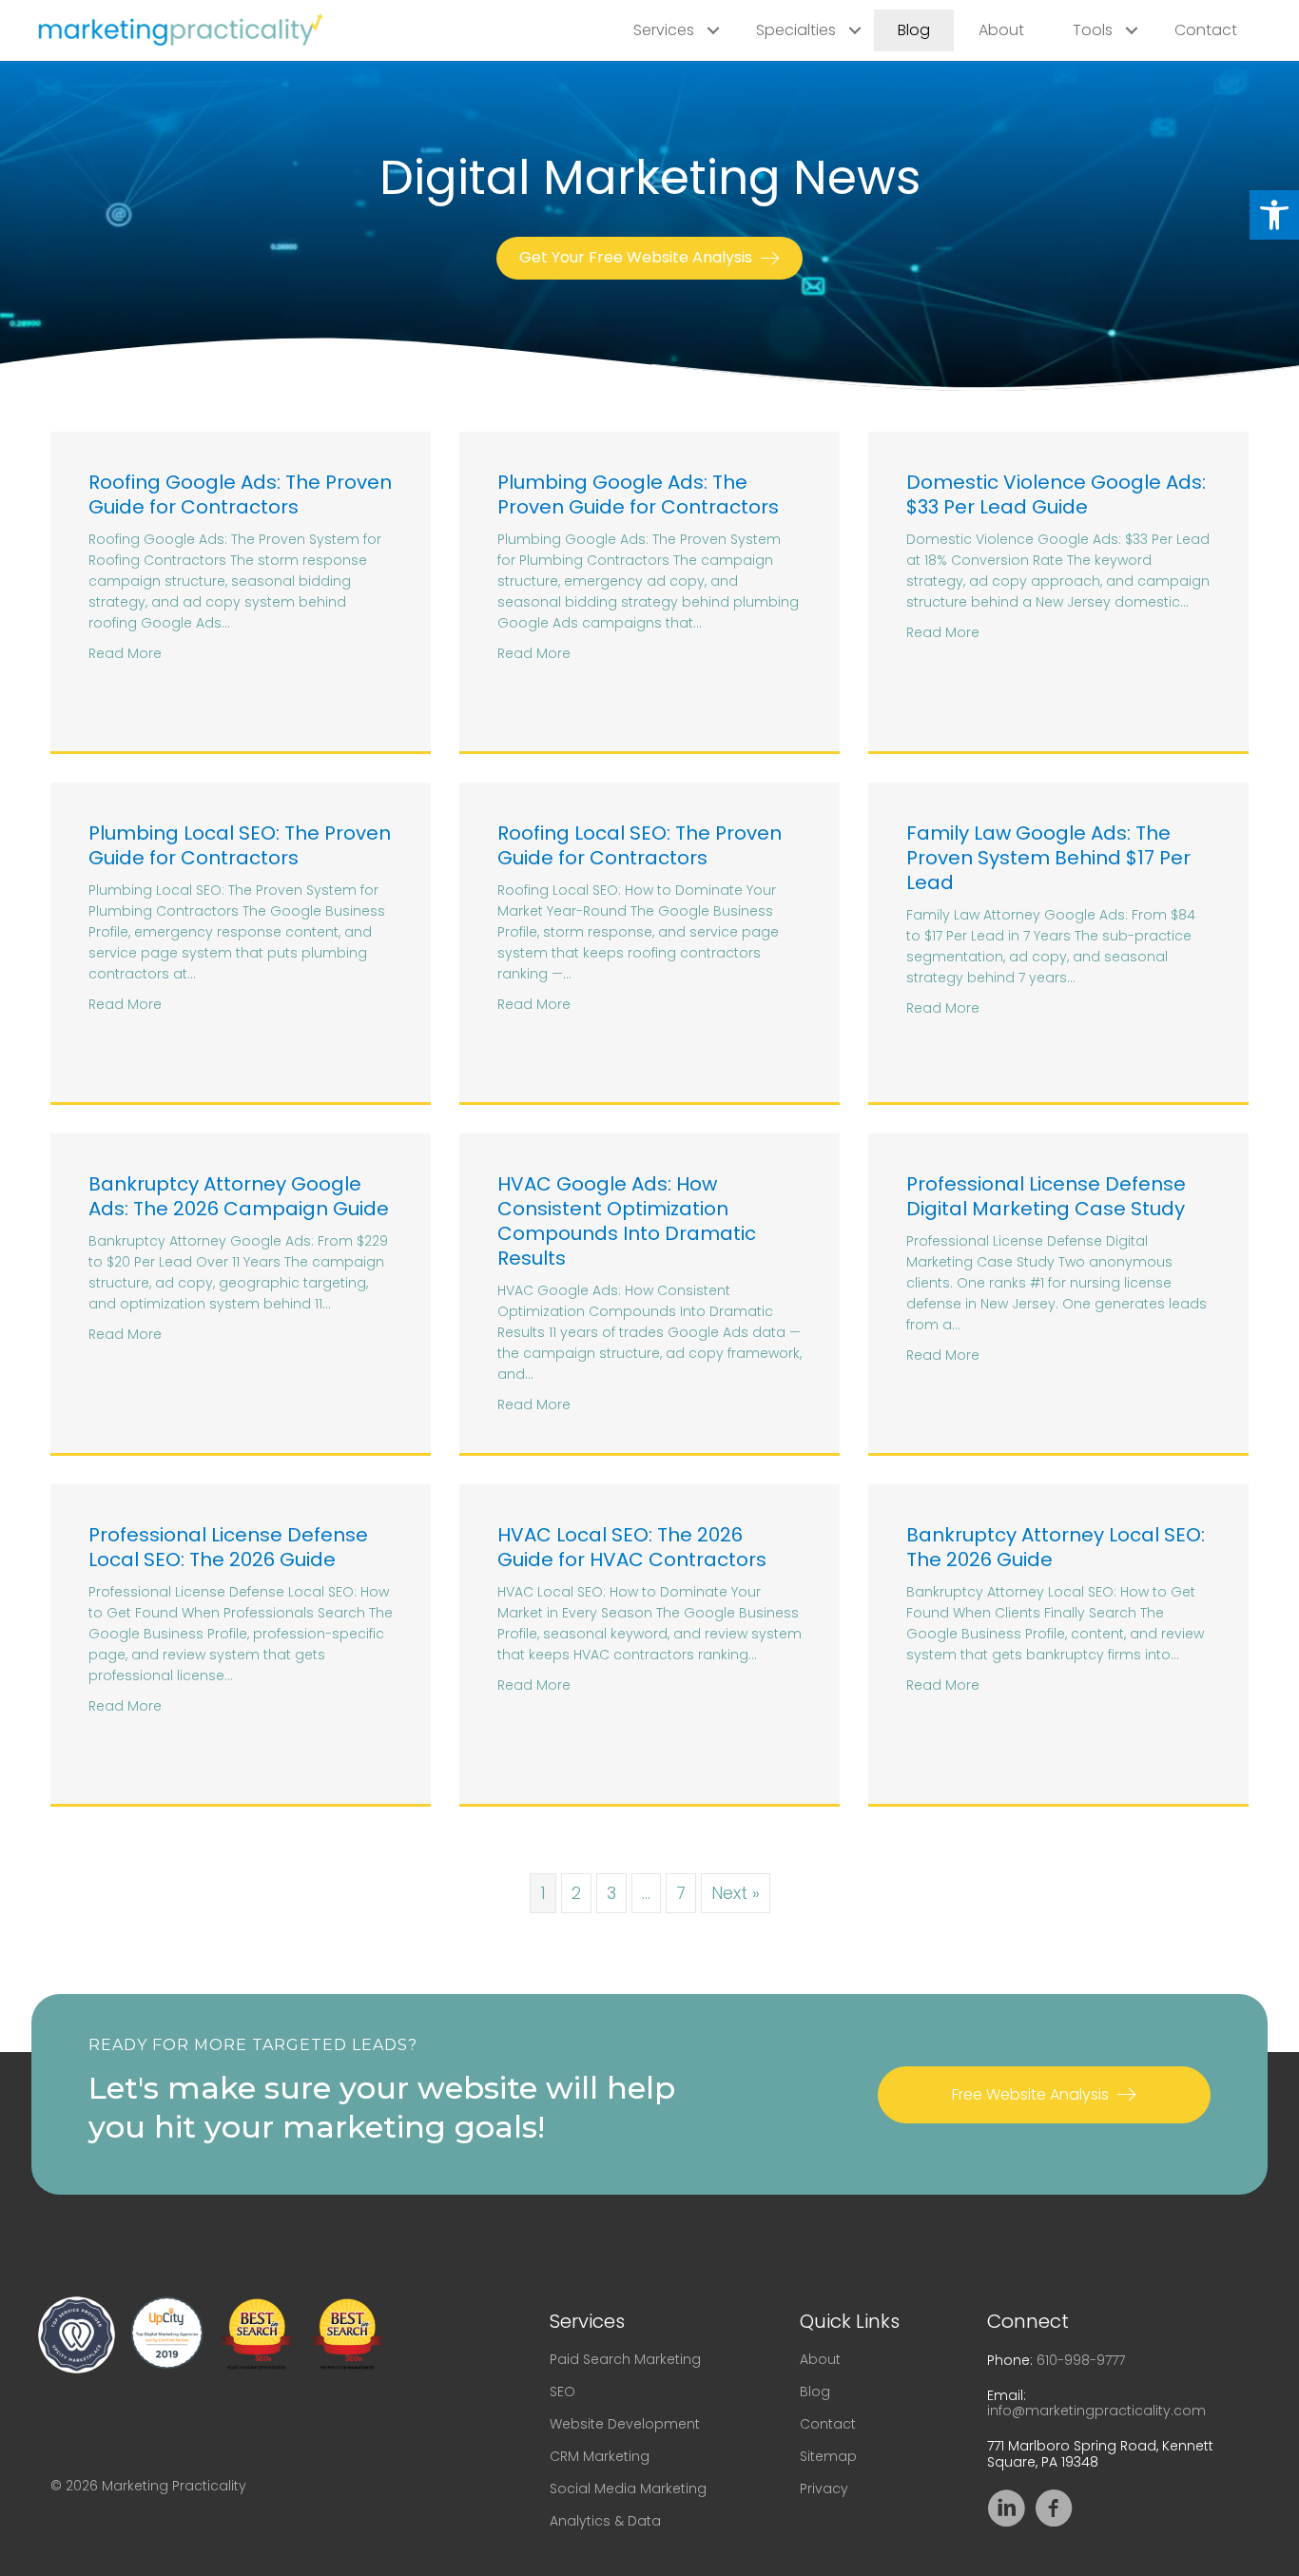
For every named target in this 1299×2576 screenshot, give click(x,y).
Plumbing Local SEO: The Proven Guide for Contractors (240, 845)
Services (664, 30)
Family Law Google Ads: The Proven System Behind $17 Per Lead (1048, 858)
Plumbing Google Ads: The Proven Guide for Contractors (638, 494)
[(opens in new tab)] (77, 2333)
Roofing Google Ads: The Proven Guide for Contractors (240, 494)
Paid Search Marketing (625, 2359)
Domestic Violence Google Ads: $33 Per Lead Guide (1056, 494)
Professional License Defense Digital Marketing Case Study (1046, 1196)
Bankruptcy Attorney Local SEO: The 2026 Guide (1056, 1547)
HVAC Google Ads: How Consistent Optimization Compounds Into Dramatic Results (627, 1221)
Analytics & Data (605, 2521)
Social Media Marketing (628, 2489)
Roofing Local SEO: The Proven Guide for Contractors (640, 845)
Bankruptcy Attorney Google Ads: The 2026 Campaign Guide (239, 1196)
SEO (562, 2392)
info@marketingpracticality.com (1096, 2411)
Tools (1093, 30)
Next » (736, 1893)
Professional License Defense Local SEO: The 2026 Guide (228, 1547)
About (1001, 30)
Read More (125, 653)
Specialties (796, 30)
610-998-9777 (1081, 2360)
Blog (914, 30)
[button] (1274, 215)
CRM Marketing (600, 2456)
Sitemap (828, 2456)
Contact (1206, 30)
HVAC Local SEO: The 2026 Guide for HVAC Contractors (632, 1547)
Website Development (625, 2424)
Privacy (824, 2489)
